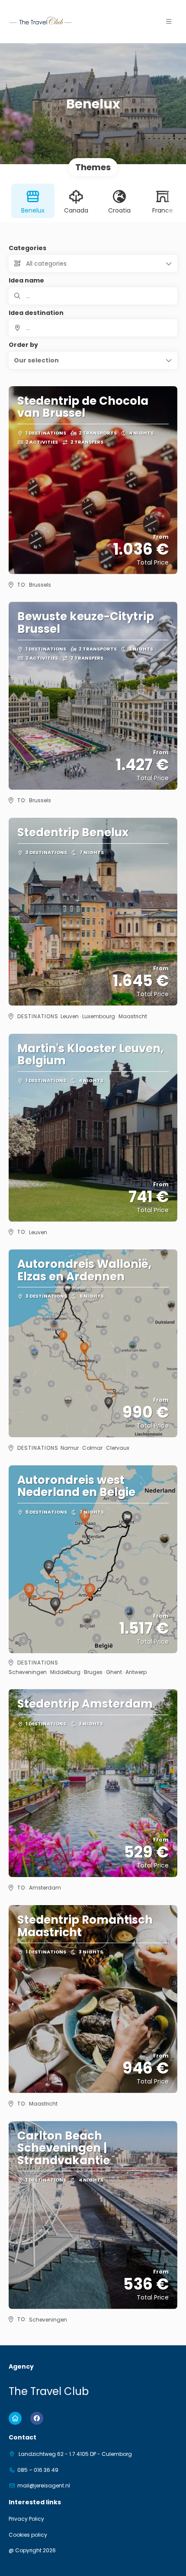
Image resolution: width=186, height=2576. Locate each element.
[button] (169, 22)
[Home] (15, 2418)
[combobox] (93, 328)
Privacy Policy (26, 2519)
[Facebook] (37, 2418)
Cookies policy (28, 2535)
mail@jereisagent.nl (44, 2486)
